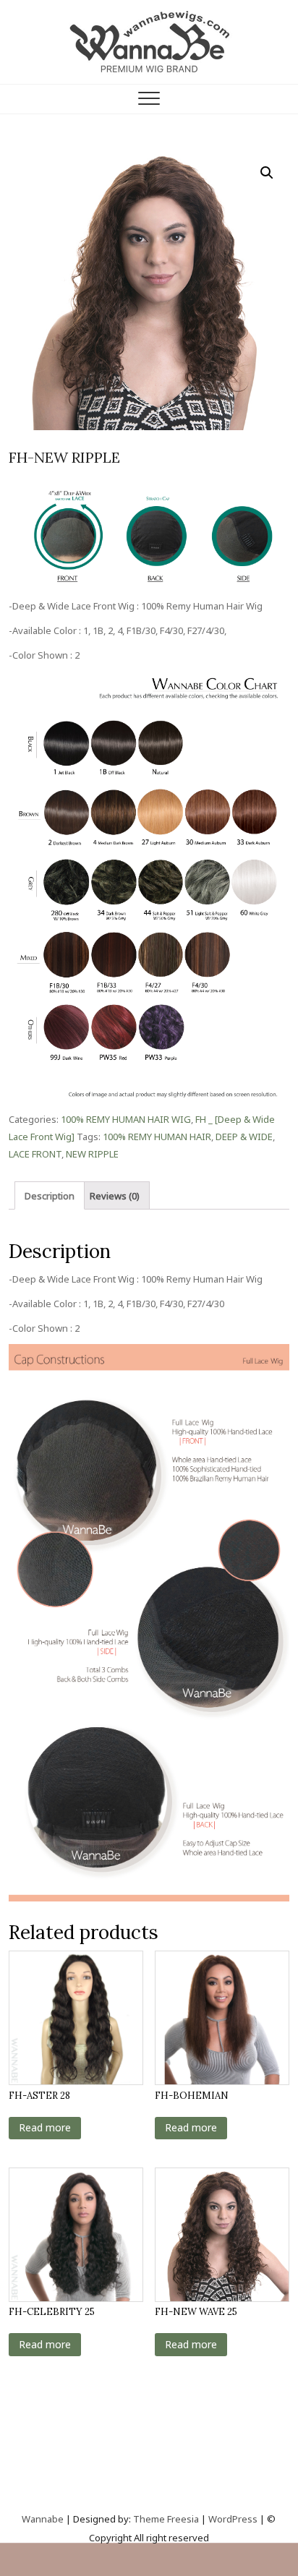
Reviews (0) (115, 1196)
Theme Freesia (166, 2519)
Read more (45, 2127)
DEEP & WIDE (244, 1137)
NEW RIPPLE (92, 1154)
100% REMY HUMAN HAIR (157, 1137)
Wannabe (44, 2519)
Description (50, 1196)
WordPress (233, 2519)
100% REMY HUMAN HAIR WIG (126, 1119)
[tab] (50, 1195)
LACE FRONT (35, 1154)
